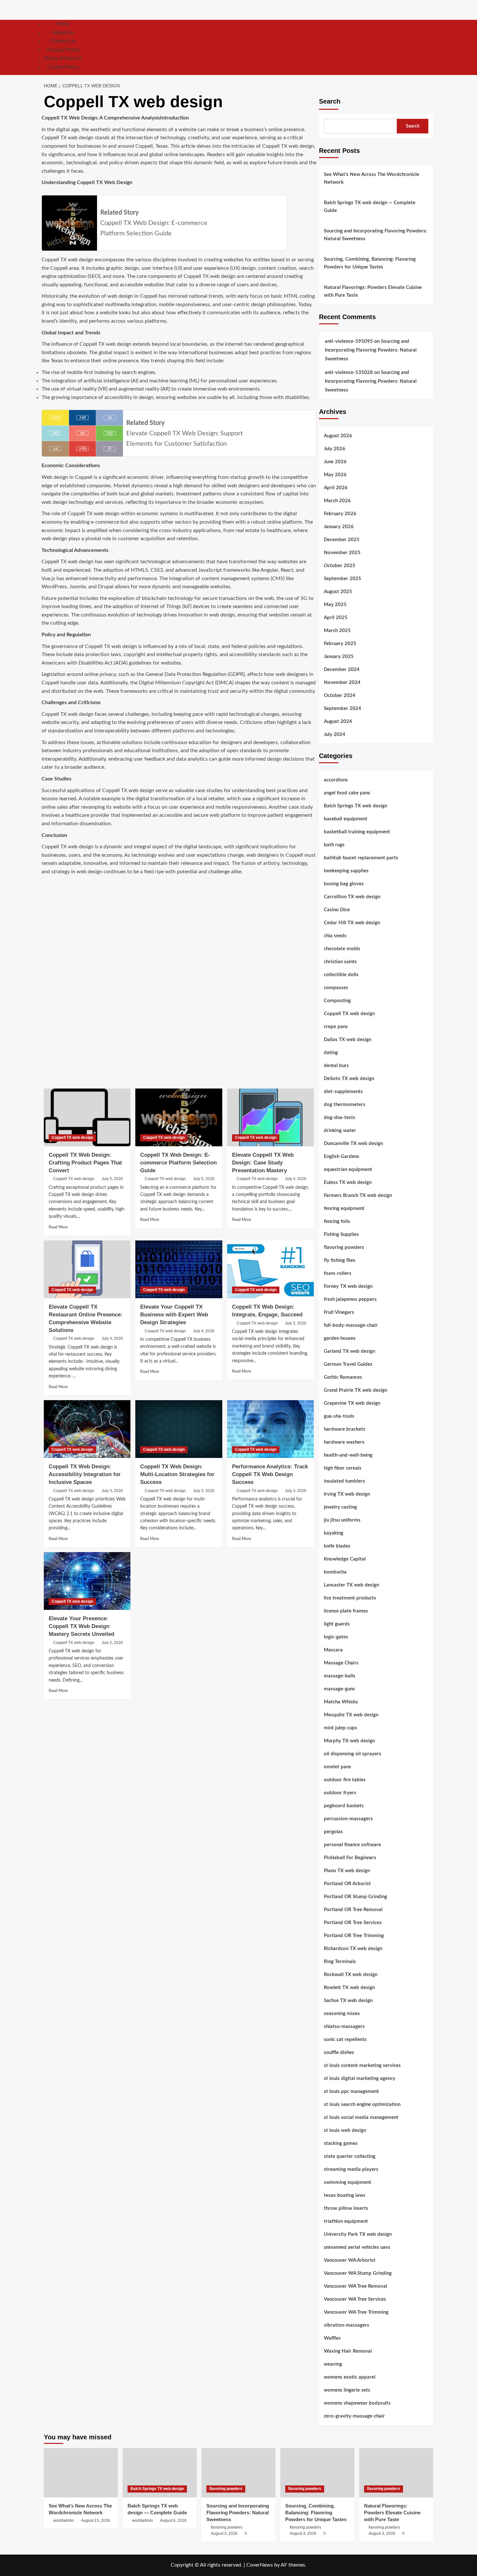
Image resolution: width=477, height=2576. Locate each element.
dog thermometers (345, 1105)
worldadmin (64, 2520)
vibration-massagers (347, 2325)
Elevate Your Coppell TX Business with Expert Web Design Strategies (174, 1315)
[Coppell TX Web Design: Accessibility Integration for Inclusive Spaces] (87, 1429)
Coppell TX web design (72, 1138)
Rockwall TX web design (351, 1975)
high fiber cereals (343, 1468)
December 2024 (342, 670)
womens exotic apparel (350, 2377)
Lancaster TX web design (351, 1585)
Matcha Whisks (341, 1702)
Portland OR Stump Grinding (355, 1897)
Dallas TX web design (348, 1040)
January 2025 (339, 657)
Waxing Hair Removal (348, 2351)
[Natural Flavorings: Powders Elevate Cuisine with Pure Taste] (396, 2473)
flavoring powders (344, 1247)
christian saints (340, 962)
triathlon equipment (346, 2221)
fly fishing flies (340, 1260)
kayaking (334, 1533)
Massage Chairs (341, 1663)
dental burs (336, 1066)
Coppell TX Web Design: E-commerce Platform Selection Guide (178, 1163)
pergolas (333, 1832)
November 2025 (342, 553)
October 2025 (340, 566)
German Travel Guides (348, 1364)
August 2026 (338, 436)
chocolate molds (342, 949)
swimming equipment (348, 2182)
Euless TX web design (348, 1182)
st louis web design (345, 2130)
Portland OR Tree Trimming (354, 1936)
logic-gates (336, 1637)
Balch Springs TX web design (355, 806)
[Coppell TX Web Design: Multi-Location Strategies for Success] (179, 1429)
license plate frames (346, 1611)
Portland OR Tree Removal (353, 1910)
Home (63, 24)
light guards (337, 1624)
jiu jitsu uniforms (342, 1520)
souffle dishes (339, 2053)
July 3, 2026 (296, 1323)
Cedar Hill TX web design (352, 923)
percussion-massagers (348, 1819)
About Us (63, 33)
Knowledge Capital (345, 1559)
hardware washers (344, 1442)
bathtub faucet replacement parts (361, 858)
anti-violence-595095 (349, 341)
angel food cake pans (347, 793)
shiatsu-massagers (344, 2027)
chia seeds (335, 936)
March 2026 (337, 501)
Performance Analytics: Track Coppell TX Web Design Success (270, 1474)
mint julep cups (341, 1728)
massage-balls (340, 1676)
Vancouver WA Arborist (350, 2260)
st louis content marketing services (362, 2066)
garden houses (340, 1338)
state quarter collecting (350, 2156)
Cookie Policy (63, 67)
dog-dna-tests (340, 1118)
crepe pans (336, 1027)
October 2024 (340, 696)
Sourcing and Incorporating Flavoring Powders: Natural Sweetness (375, 235)
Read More (58, 1227)
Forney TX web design (348, 1286)
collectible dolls (341, 975)
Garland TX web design (349, 1351)
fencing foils (337, 1221)
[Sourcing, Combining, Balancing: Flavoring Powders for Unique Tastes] (317, 2473)
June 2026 (335, 462)
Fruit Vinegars (339, 1312)
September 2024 (342, 709)
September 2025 (342, 579)
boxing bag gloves (344, 884)
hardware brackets (345, 1429)
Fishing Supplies (341, 1234)
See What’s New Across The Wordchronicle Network (372, 178)
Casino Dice (337, 910)
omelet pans (337, 1767)
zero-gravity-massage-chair (354, 2416)
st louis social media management (361, 2117)
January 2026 (339, 527)
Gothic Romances (343, 1377)
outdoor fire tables (345, 1780)
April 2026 (336, 488)
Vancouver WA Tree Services (355, 2299)
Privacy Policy (63, 50)
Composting (337, 1001)
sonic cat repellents (345, 2040)
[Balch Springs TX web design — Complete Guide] (160, 2473)
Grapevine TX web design (352, 1403)
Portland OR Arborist (347, 1884)
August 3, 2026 (224, 2533)
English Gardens (342, 1157)
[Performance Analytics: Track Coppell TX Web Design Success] (270, 1429)
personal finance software (352, 1845)
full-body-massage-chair (351, 1325)
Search (330, 101)
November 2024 (342, 683)
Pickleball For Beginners (350, 1858)
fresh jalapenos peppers (350, 1299)
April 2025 (336, 618)
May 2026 (335, 475)
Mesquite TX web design (351, 1715)
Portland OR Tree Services (353, 1923)
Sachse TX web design (348, 2001)
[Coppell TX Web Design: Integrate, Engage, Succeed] (270, 1269)
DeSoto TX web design (349, 1079)
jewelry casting (340, 1507)
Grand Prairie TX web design (355, 1390)
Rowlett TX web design (349, 1988)
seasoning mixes (342, 2014)
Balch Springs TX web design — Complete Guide (370, 207)
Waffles (332, 2338)
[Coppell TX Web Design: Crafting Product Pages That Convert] (87, 1117)
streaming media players (351, 2169)
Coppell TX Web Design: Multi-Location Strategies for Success (177, 1474)
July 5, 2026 (112, 1179)
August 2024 (338, 722)
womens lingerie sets (347, 2390)
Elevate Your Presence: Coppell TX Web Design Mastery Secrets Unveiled (81, 1626)
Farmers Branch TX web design (358, 1195)
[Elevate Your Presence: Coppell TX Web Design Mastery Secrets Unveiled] (87, 1581)
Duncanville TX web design (353, 1144)
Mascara (333, 1650)
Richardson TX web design (353, 1949)
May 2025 (335, 605)
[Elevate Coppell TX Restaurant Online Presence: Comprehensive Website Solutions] (87, 1269)
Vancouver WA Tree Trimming (356, 2312)
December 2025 (342, 540)
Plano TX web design (347, 1871)
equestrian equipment (348, 1170)
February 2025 (340, 644)
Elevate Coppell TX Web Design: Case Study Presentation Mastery (263, 1163)
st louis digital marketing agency (360, 2078)
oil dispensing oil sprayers (353, 1754)
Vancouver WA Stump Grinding (358, 2273)
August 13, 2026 (96, 2520)
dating (331, 1053)
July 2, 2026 (112, 1643)
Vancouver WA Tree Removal (355, 2286)
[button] (429, 47)
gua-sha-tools (339, 1416)
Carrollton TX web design (352, 897)
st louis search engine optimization (362, 2104)
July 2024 (335, 734)
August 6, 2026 (173, 2520)
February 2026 (340, 514)
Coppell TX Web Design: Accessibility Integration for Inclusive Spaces (85, 1474)
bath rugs (334, 845)
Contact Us (63, 41)
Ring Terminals (340, 1962)
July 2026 (335, 449)
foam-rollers (338, 1273)
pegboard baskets (344, 1806)
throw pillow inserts (346, 2208)
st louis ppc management (351, 2091)
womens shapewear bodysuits (357, 2403)
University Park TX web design (358, 2234)
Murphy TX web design (349, 1741)
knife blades (337, 1546)
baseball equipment (346, 819)
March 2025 (337, 631)
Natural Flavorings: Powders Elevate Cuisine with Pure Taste (373, 291)
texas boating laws (345, 2195)
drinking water (340, 1131)
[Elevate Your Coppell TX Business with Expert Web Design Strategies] (179, 1269)
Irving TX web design (347, 1494)
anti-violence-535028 (349, 373)
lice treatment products (350, 1598)
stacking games (341, 2143)
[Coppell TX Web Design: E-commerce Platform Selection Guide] (179, 1117)
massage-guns (339, 1689)
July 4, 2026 (296, 1179)
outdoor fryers (340, 1793)
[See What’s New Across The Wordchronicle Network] (81, 2473)
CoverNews (260, 2565)
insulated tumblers (344, 1481)
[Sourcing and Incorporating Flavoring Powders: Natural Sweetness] (238, 2473)
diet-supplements (343, 1092)
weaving (333, 2364)
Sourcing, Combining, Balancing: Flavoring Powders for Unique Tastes (370, 263)
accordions (336, 780)
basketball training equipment (357, 832)
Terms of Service (63, 58)
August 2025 (338, 592)
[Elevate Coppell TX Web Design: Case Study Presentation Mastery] (270, 1117)
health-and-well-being (348, 1455)
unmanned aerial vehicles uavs (357, 2247)
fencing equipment (344, 1208)
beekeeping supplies (346, 871)
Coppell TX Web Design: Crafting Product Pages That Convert (85, 1163)
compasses (336, 988)
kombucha (335, 1572)
